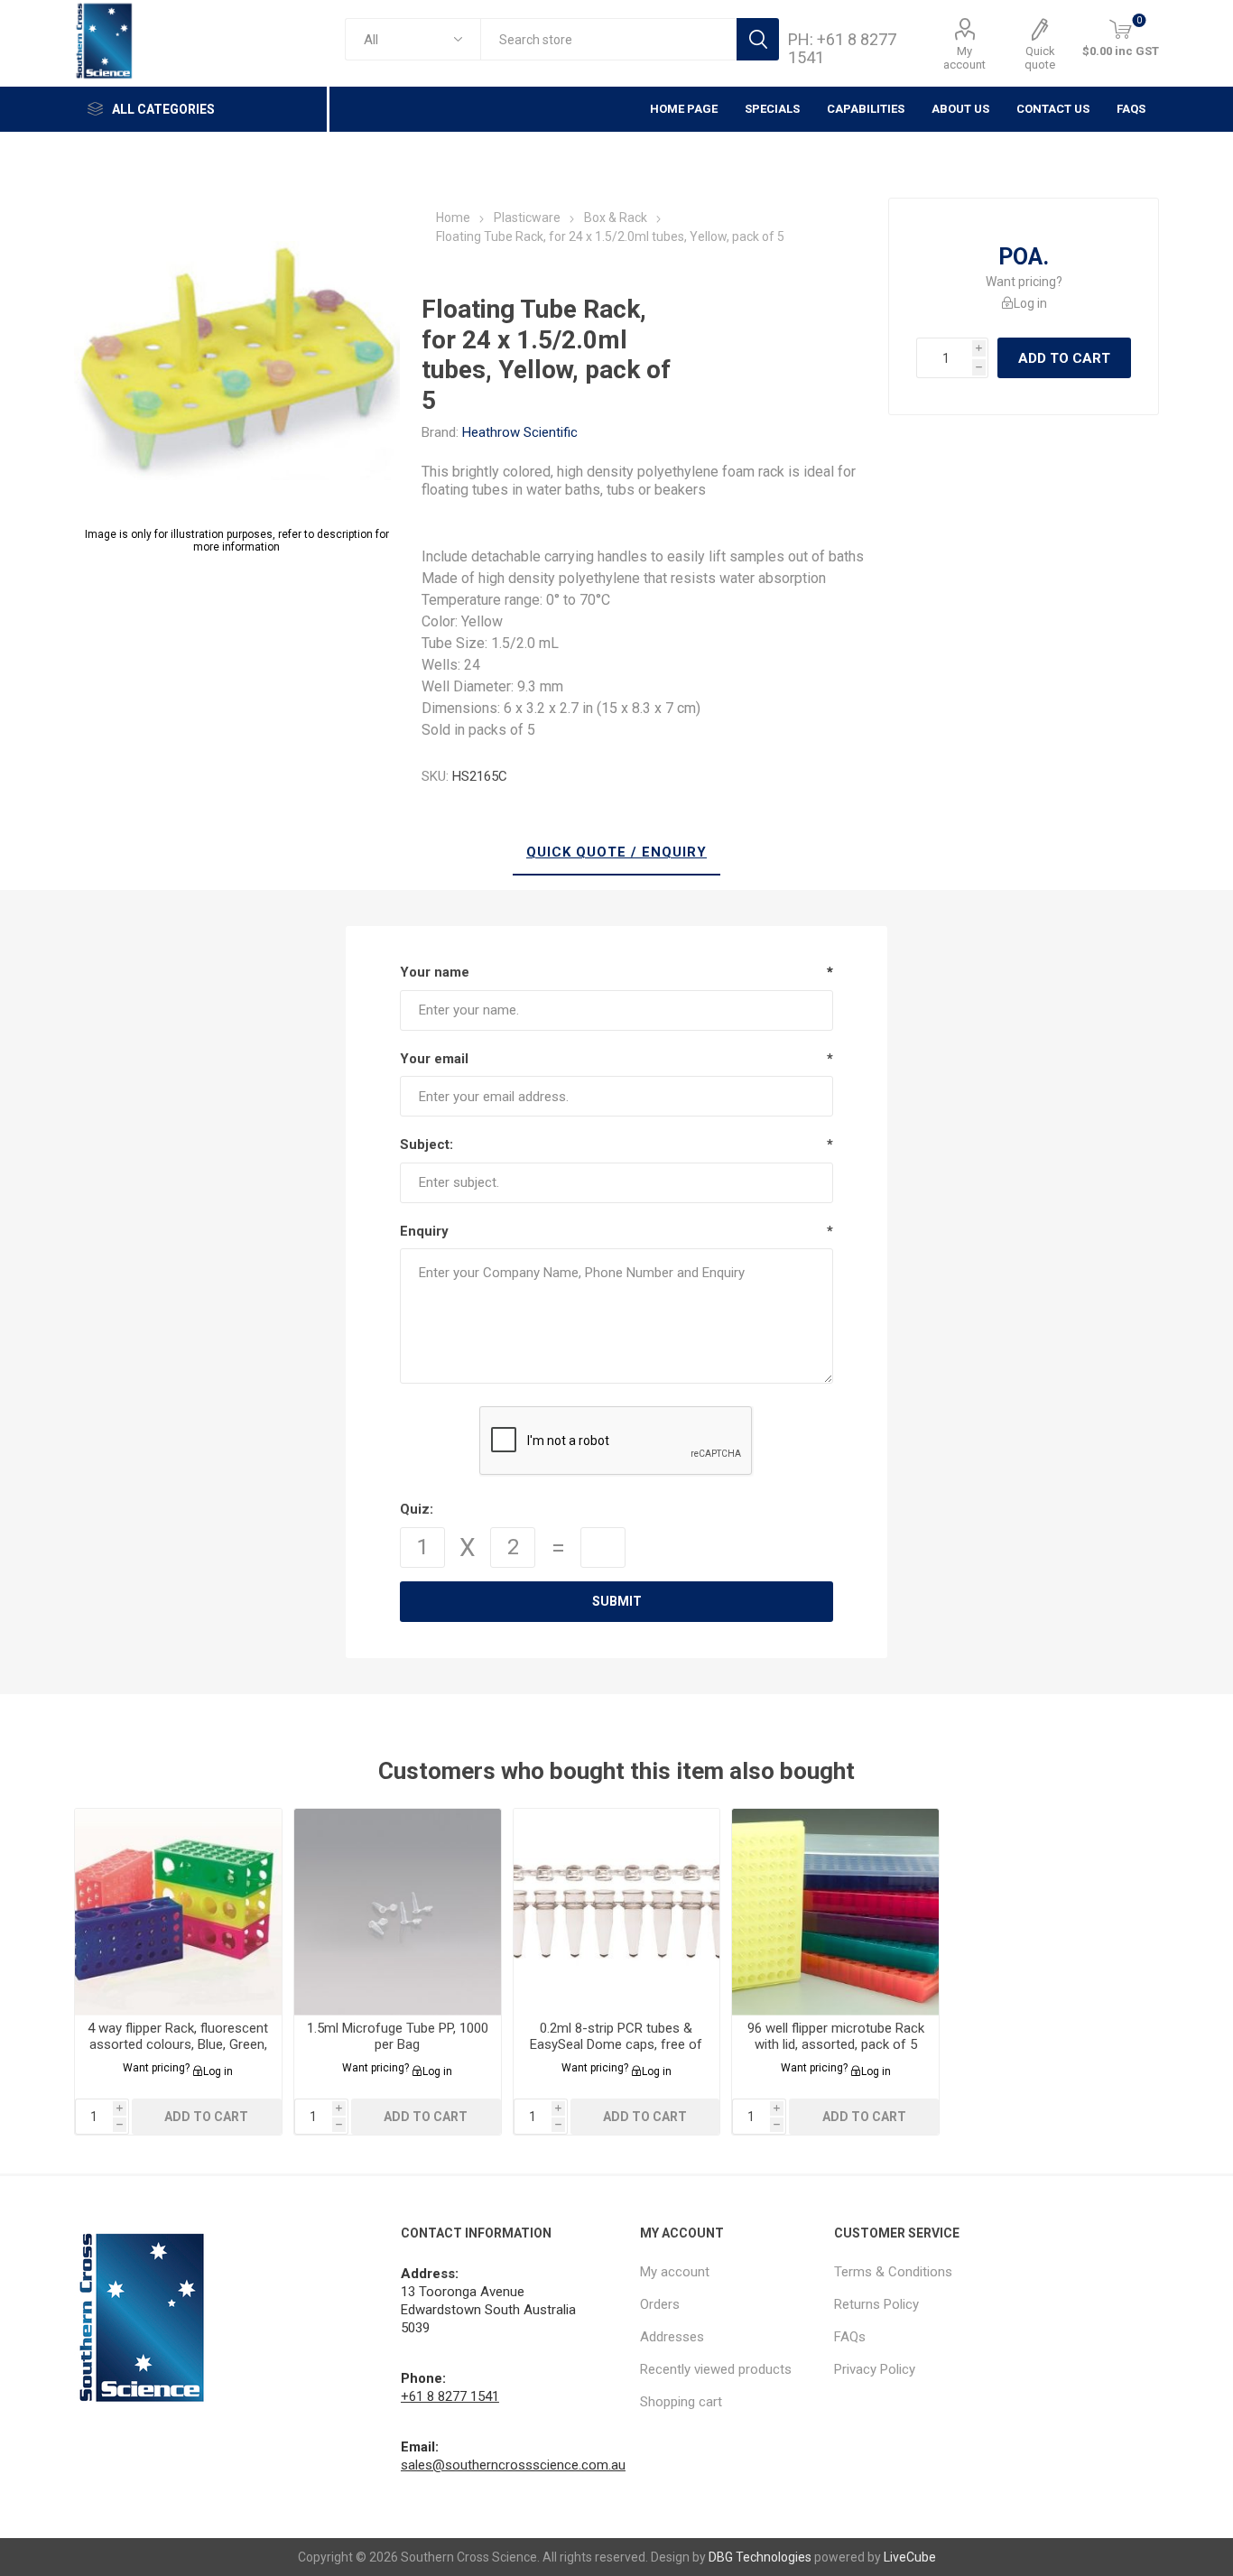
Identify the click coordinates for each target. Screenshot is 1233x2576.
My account (964, 58)
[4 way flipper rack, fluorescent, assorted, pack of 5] (178, 1912)
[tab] (616, 853)
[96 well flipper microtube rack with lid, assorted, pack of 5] (835, 1912)
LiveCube (910, 2557)
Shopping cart (681, 2402)
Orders (660, 2304)
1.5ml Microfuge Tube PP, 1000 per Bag (398, 2036)
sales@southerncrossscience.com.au (513, 2465)
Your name (435, 972)
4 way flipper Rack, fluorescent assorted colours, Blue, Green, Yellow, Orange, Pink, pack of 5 (178, 2044)
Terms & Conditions (893, 2272)
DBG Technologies (760, 2557)
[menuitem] (728, 2272)
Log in (1030, 303)
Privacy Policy (875, 2369)
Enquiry (424, 1231)
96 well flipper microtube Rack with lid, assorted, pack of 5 (836, 2036)
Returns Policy (876, 2304)
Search (758, 39)
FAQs (1131, 109)
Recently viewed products (716, 2369)
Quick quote (1040, 58)
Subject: (426, 1144)
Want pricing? (1024, 282)
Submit (617, 1601)
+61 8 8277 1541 (450, 2396)
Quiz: (417, 1509)
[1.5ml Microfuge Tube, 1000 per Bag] (398, 1912)
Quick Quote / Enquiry (616, 852)
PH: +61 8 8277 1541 (842, 48)
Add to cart (1064, 358)
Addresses (672, 2337)
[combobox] (608, 39)
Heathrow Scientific (520, 432)
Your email (434, 1059)
